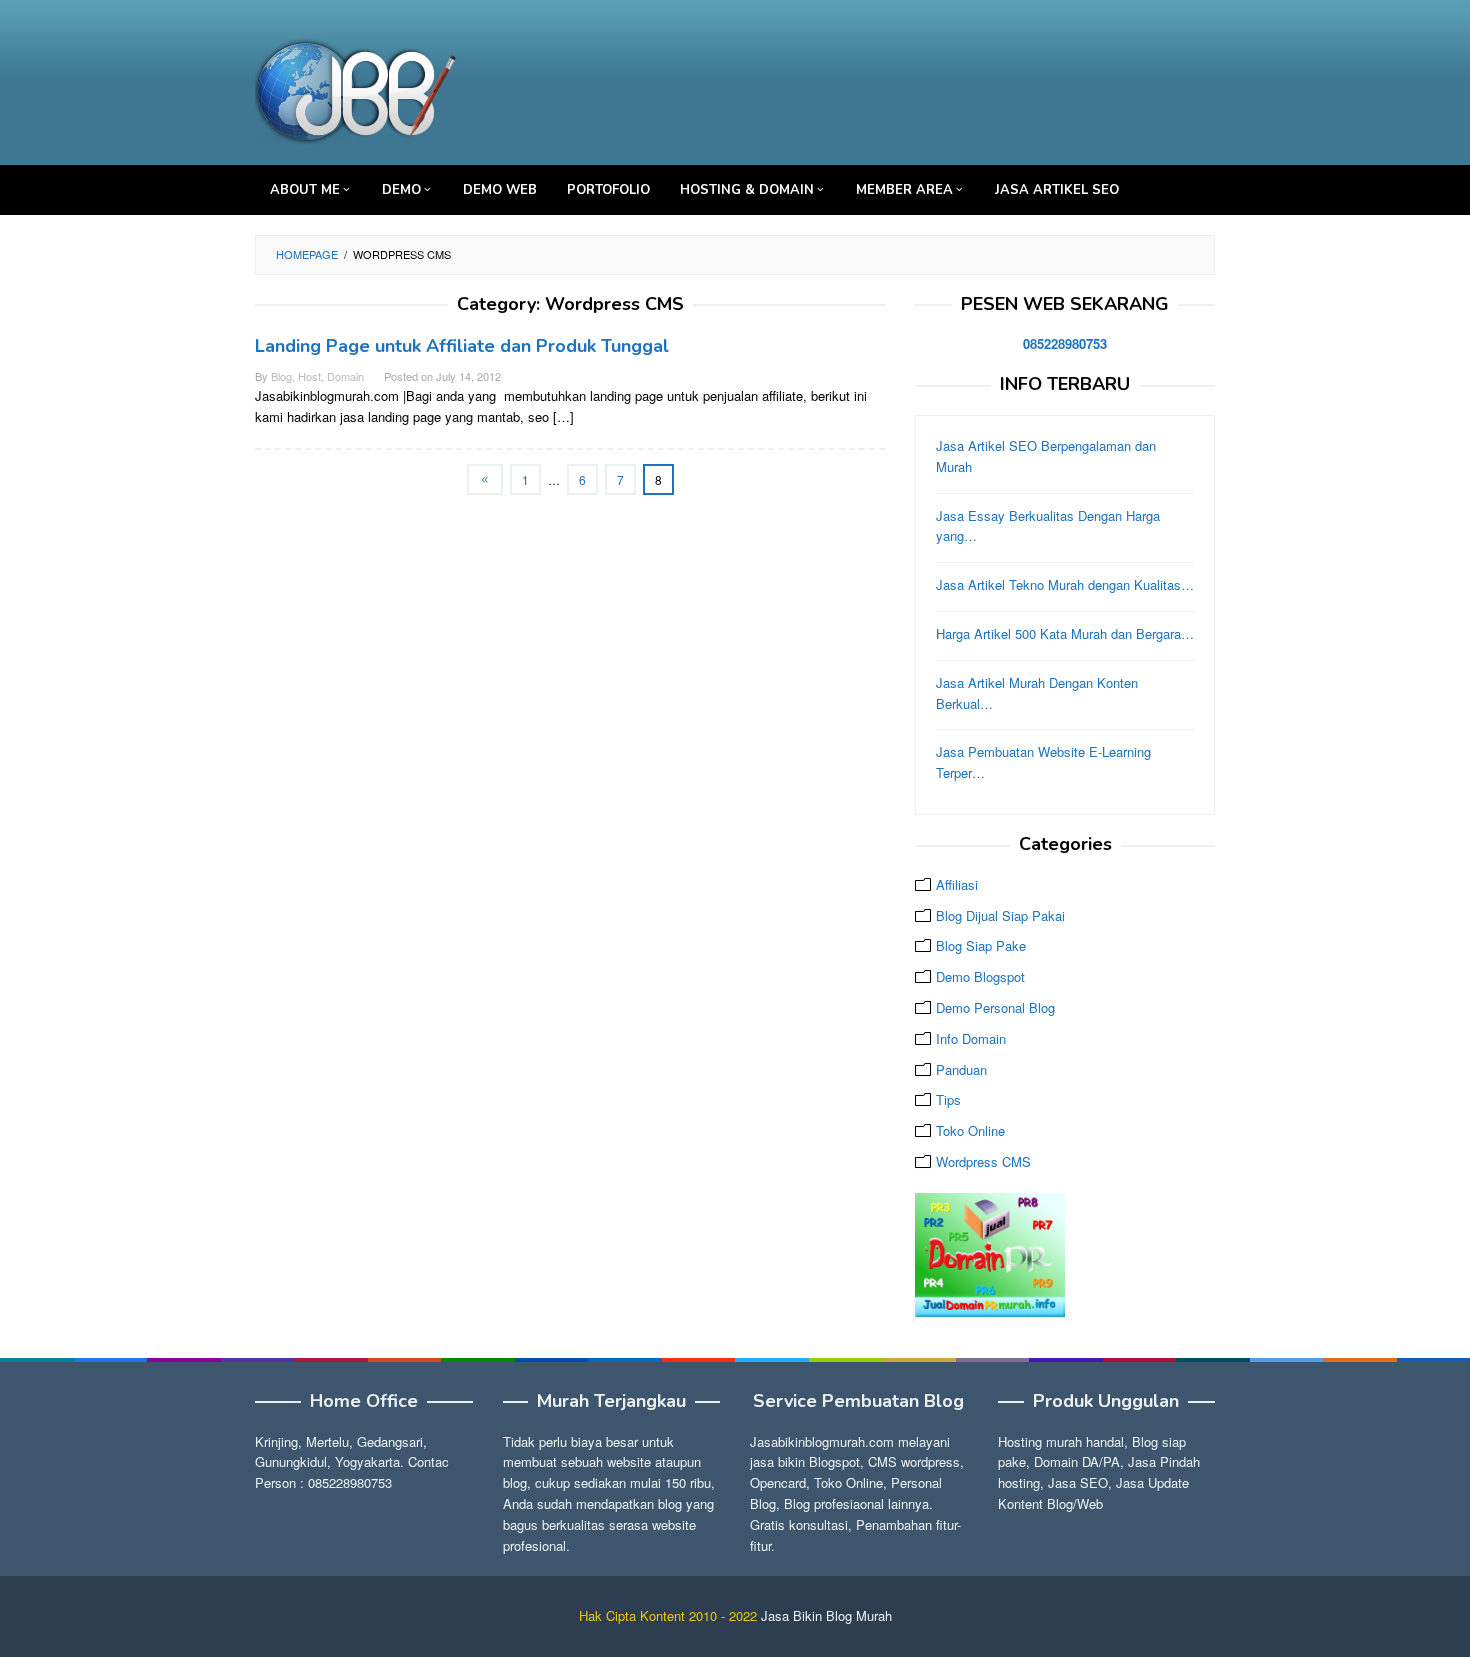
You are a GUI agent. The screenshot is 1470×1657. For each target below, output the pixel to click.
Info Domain (971, 1038)
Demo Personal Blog (995, 1007)
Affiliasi (957, 884)
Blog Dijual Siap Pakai (1000, 915)
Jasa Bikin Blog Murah (826, 1615)
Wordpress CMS (983, 1161)
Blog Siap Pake (981, 945)
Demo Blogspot (980, 976)
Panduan (961, 1069)
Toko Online (970, 1130)
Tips (948, 1099)
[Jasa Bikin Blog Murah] (357, 87)
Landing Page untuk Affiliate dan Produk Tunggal (462, 346)
